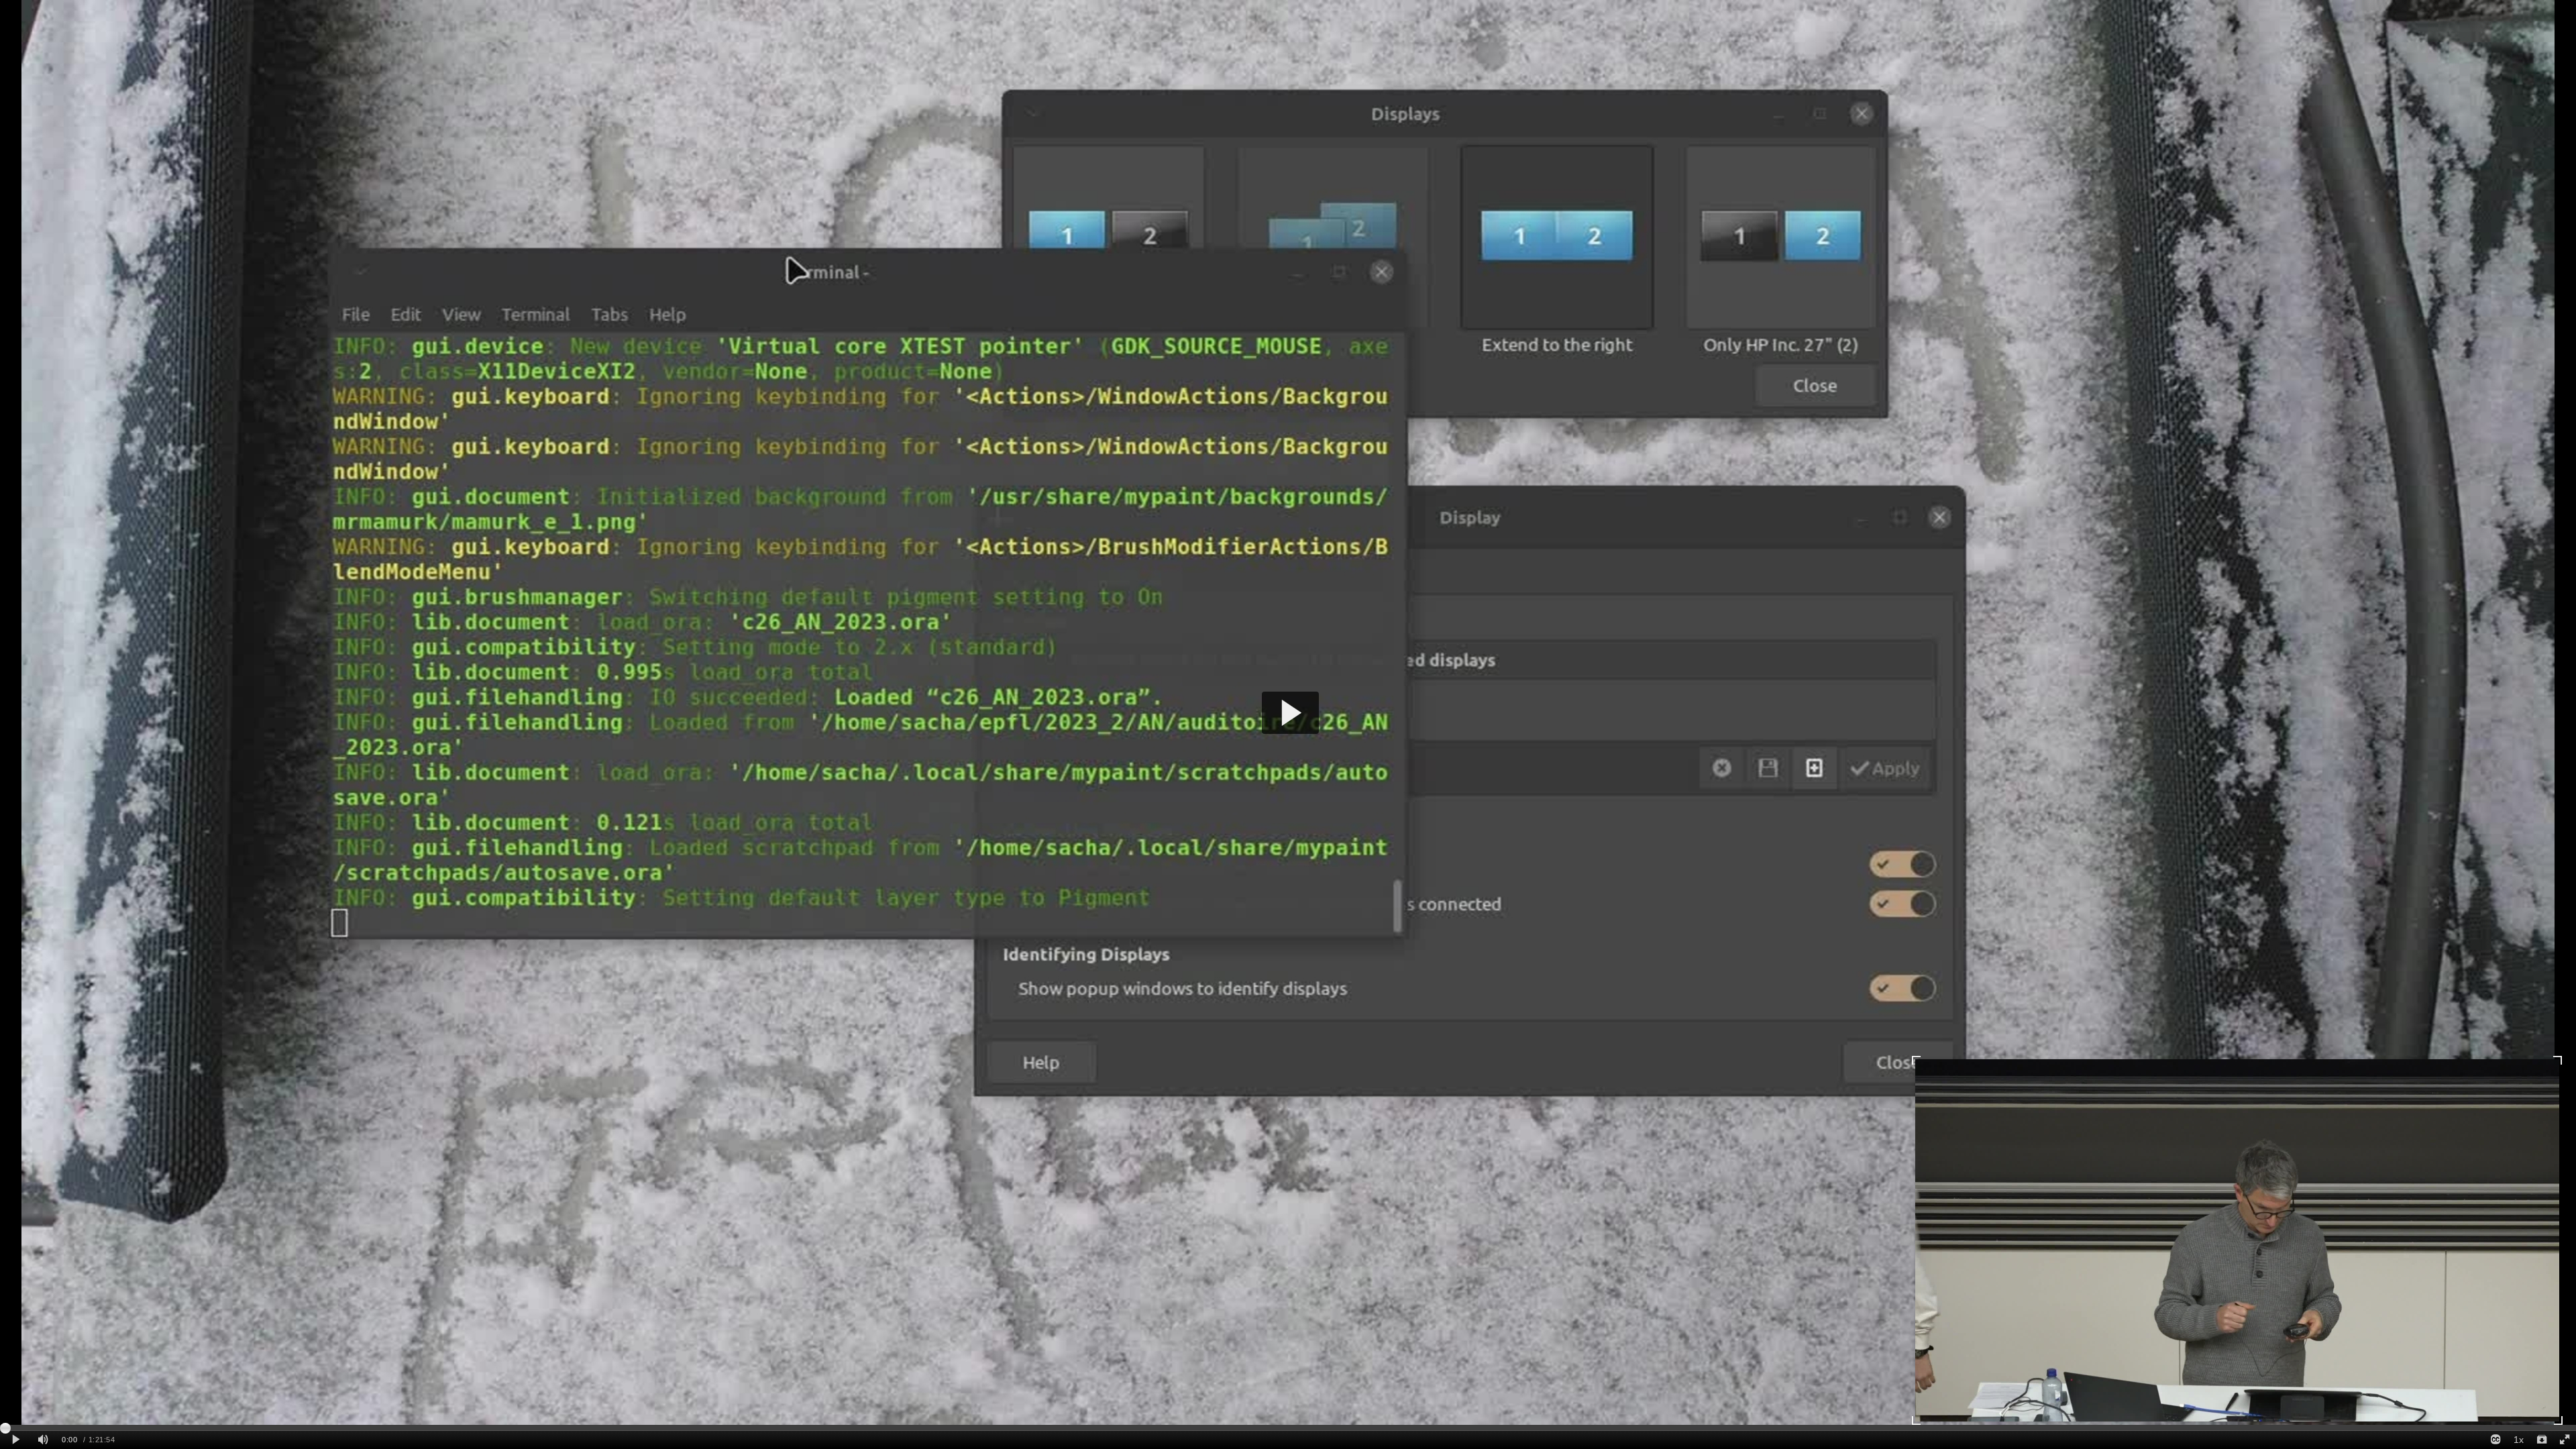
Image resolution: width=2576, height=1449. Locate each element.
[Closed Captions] (2495, 1440)
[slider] (1288, 1428)
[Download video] (2541, 1440)
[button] (1290, 713)
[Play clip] (16, 1440)
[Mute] (43, 1440)
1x (2519, 1440)
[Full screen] (2565, 1440)
